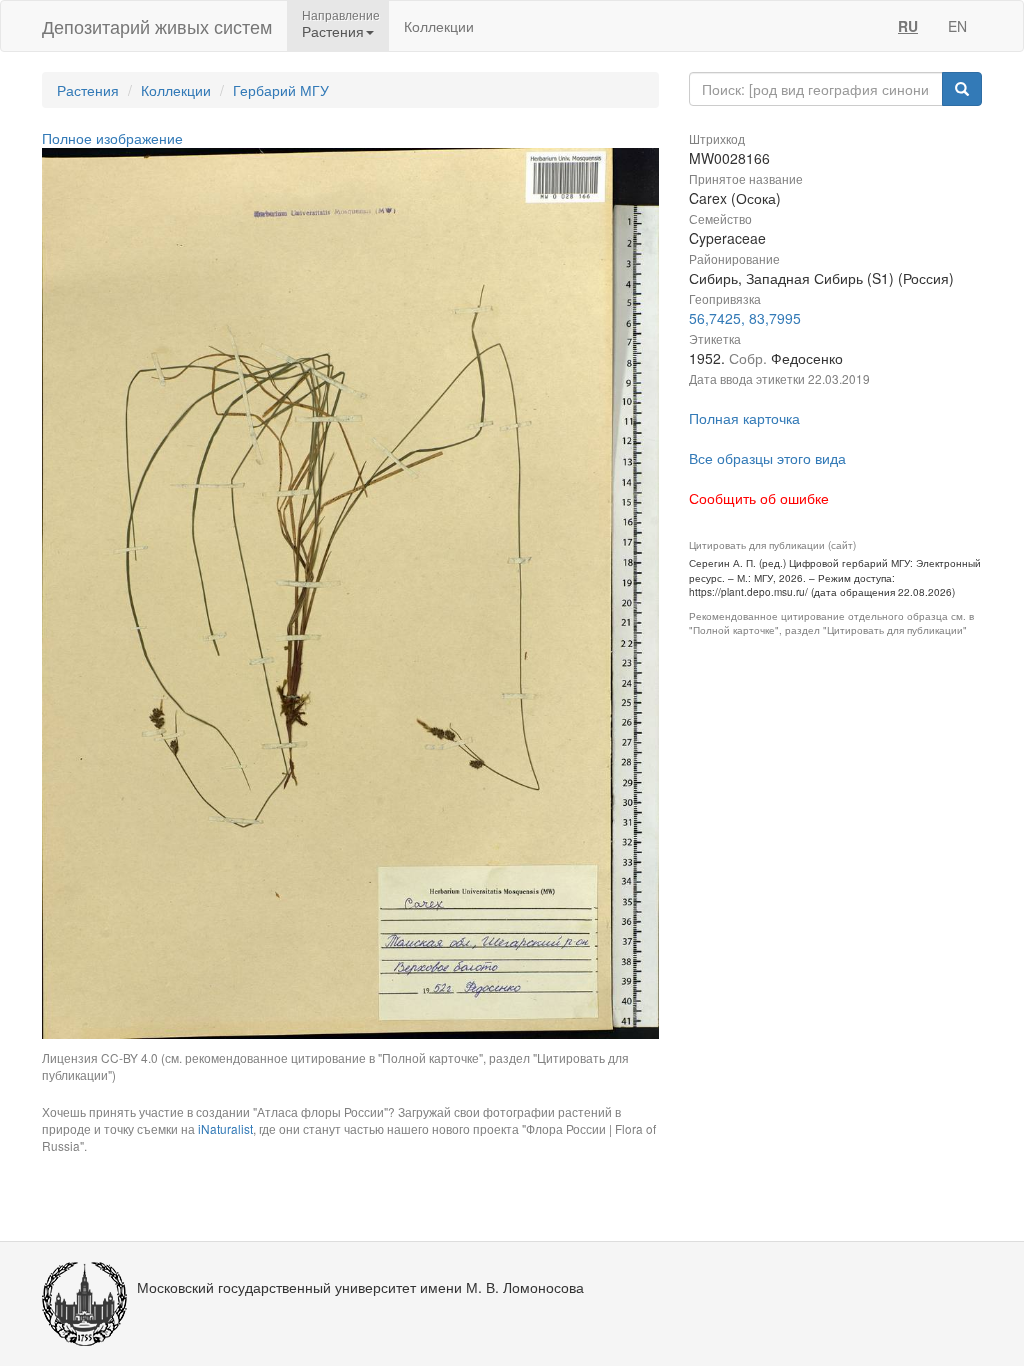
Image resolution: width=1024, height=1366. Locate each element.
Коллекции (439, 26)
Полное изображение (112, 138)
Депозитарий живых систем (157, 26)
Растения (88, 90)
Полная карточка (744, 418)
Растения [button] (333, 31)
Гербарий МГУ (281, 90)
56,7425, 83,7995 (745, 318)
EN (957, 26)
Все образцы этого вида (767, 458)
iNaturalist (225, 1128)
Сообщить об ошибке (759, 498)
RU (908, 26)
